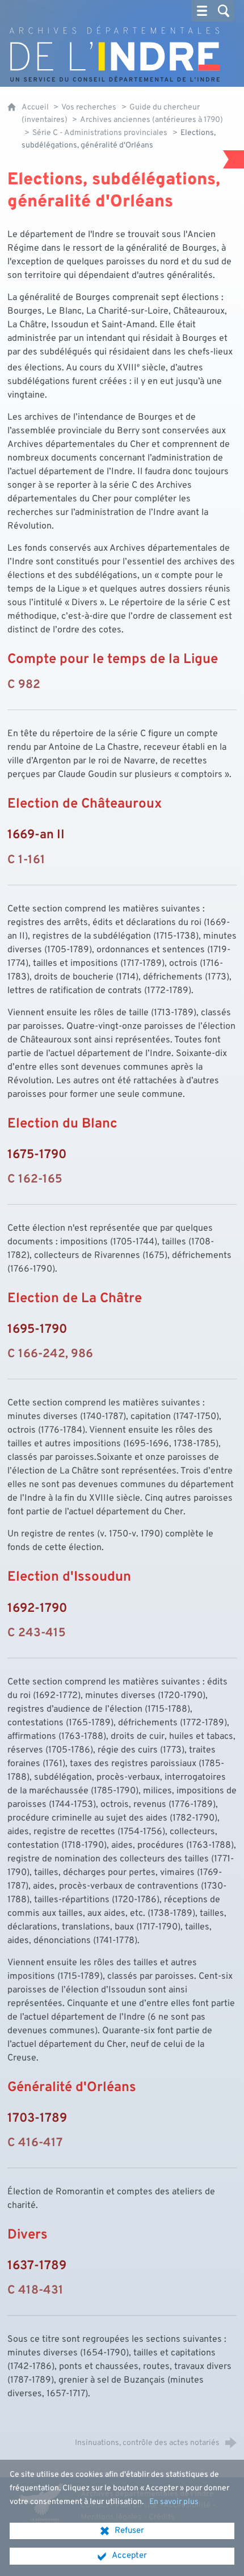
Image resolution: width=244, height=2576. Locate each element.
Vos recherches (89, 107)
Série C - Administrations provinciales (100, 133)
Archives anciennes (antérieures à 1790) (152, 120)
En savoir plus (174, 2502)
